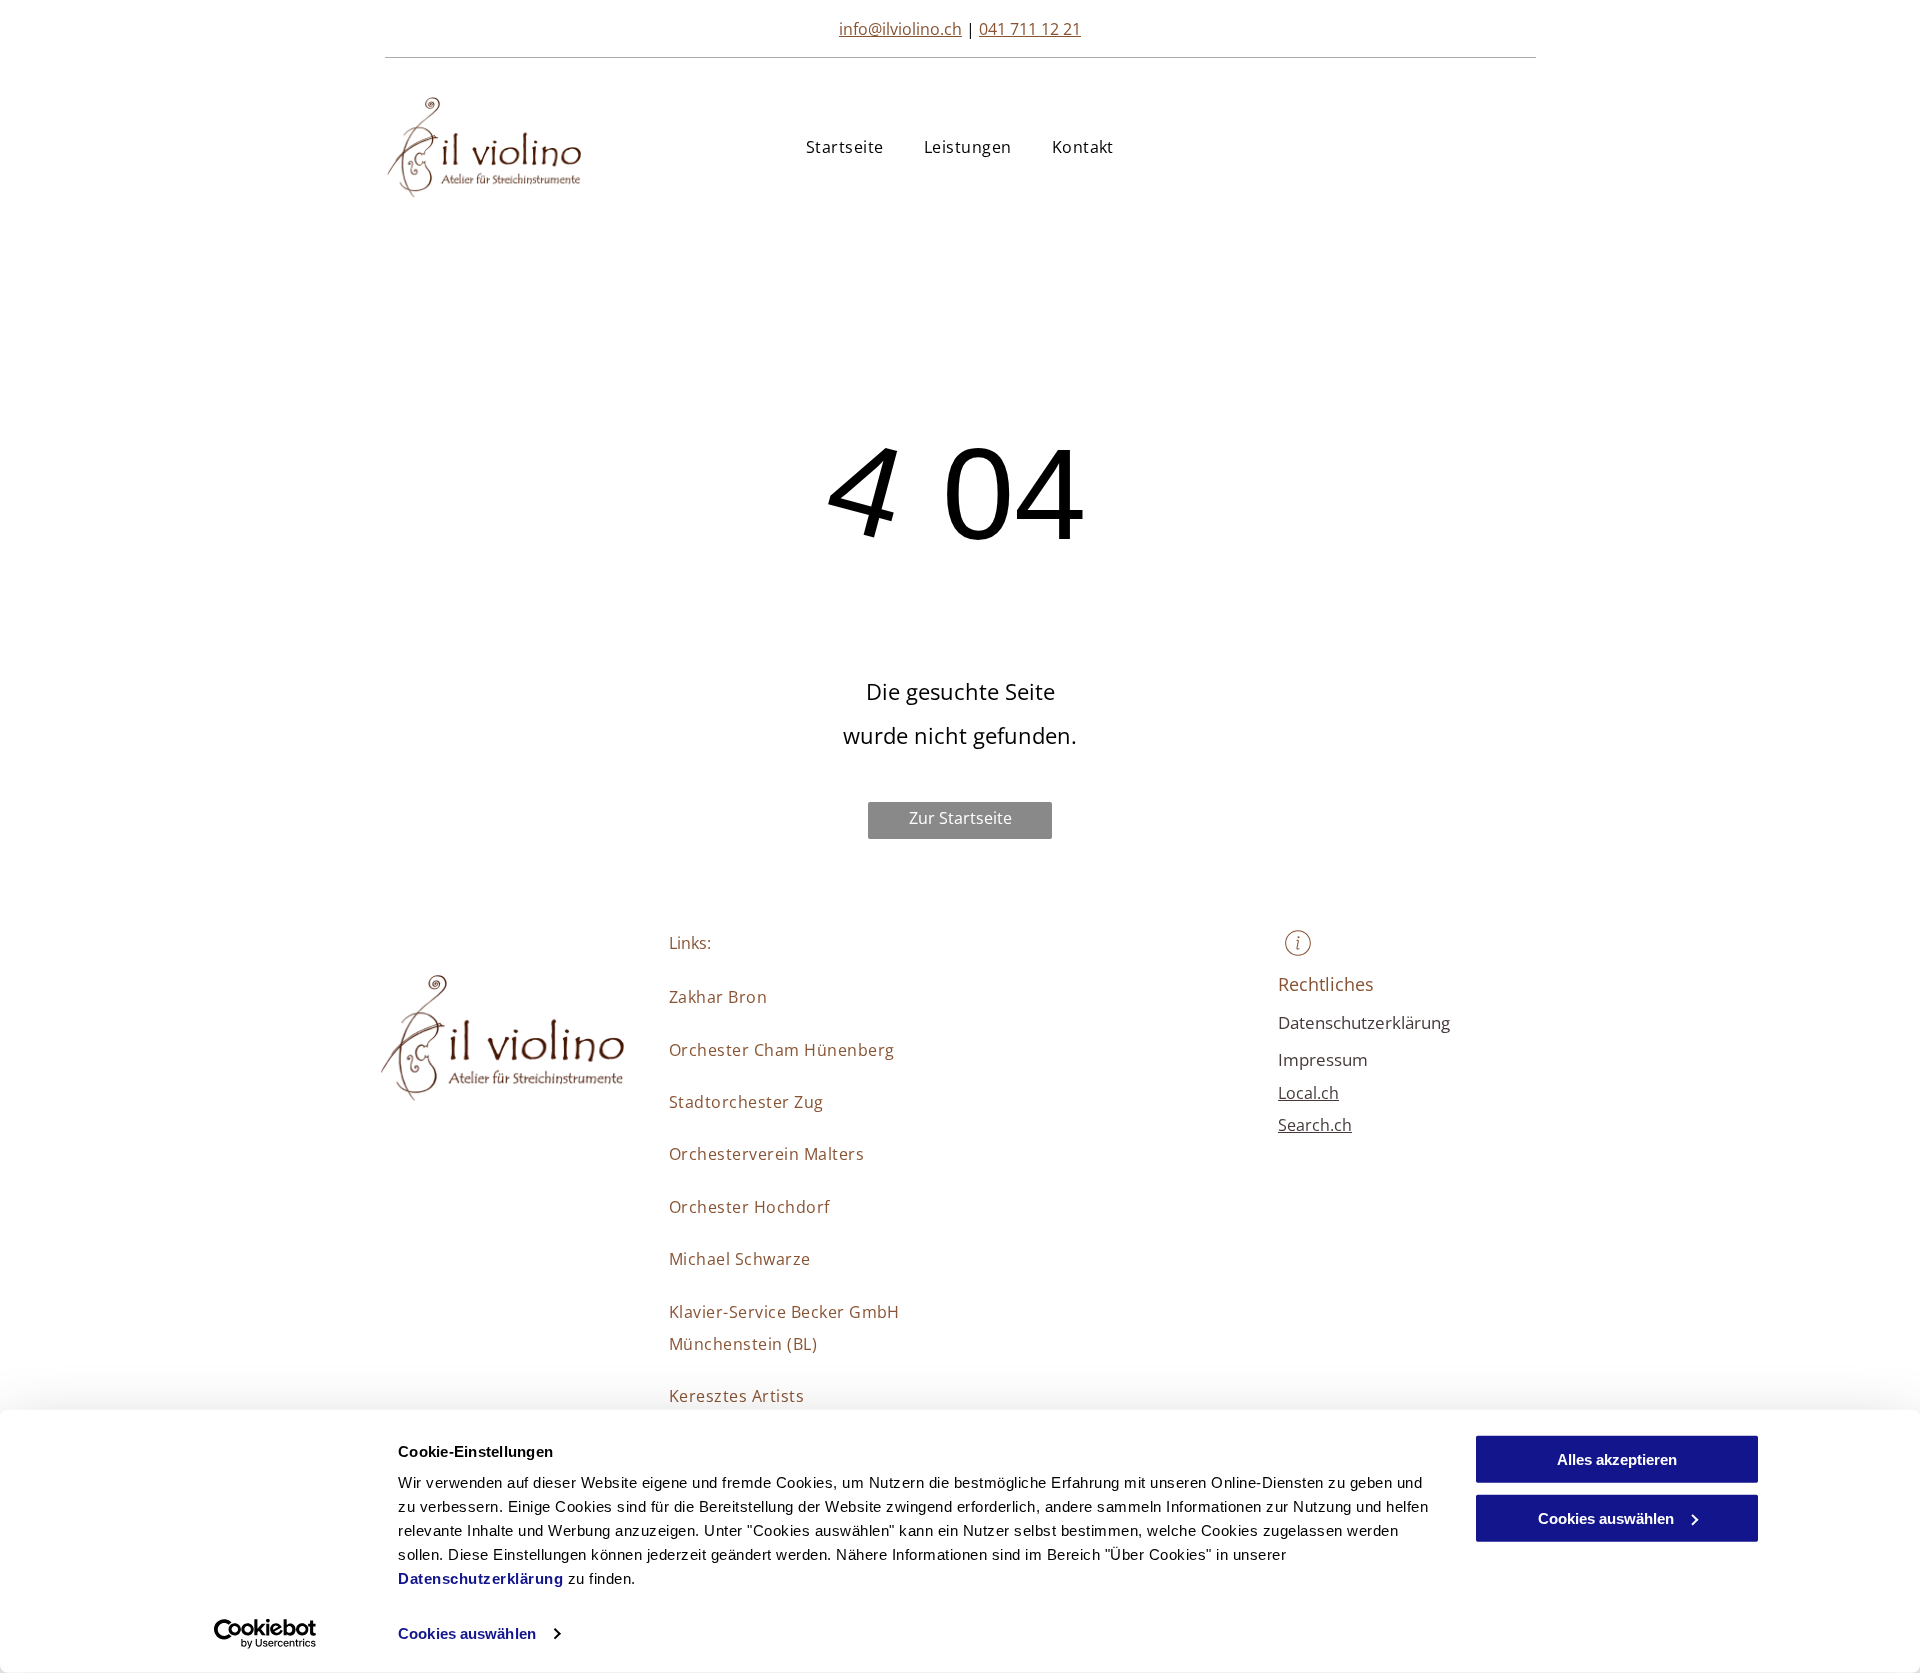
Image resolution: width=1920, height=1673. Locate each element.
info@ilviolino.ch (900, 29)
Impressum (1323, 1059)
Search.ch (1315, 1125)
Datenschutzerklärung (480, 1578)
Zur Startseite (960, 818)
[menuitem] (845, 147)
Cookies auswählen (467, 1633)
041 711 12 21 (1030, 29)
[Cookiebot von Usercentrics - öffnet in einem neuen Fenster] (265, 1634)
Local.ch (1308, 1093)
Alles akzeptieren (1617, 1459)
